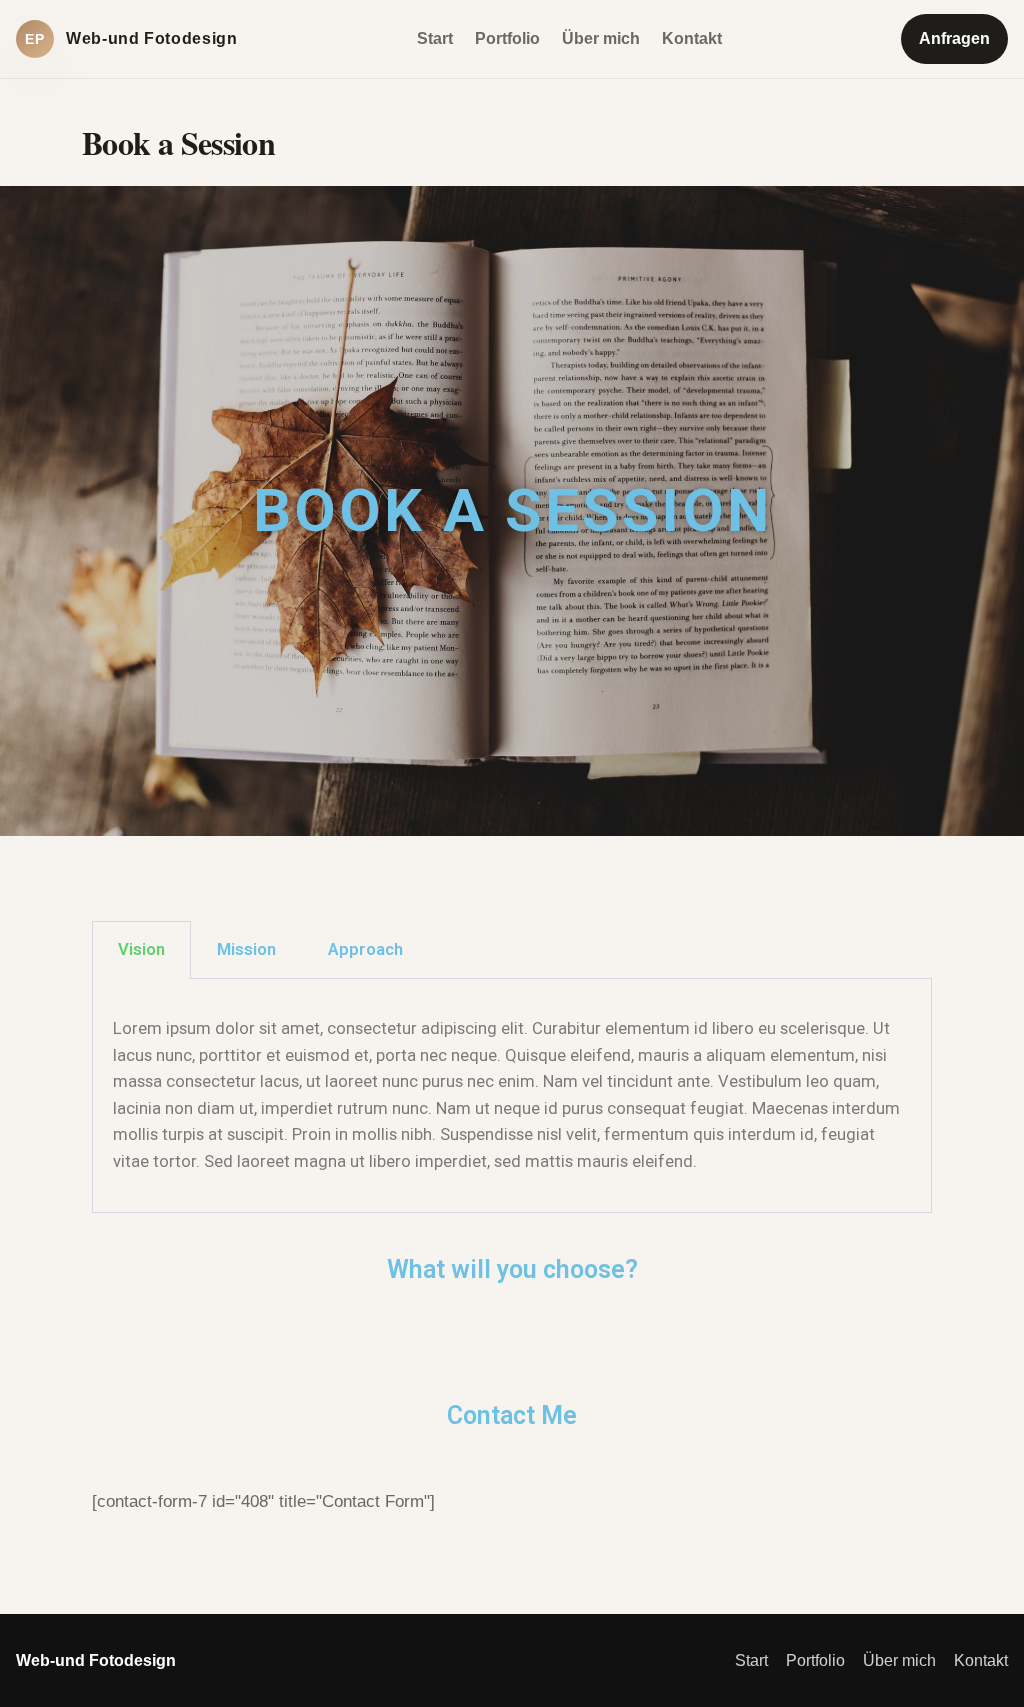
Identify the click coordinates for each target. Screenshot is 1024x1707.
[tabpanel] (512, 1096)
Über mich (601, 38)
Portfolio (507, 38)
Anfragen (954, 38)
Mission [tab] (246, 949)
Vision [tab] (141, 949)
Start (435, 38)
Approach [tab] (365, 949)
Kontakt (692, 38)
